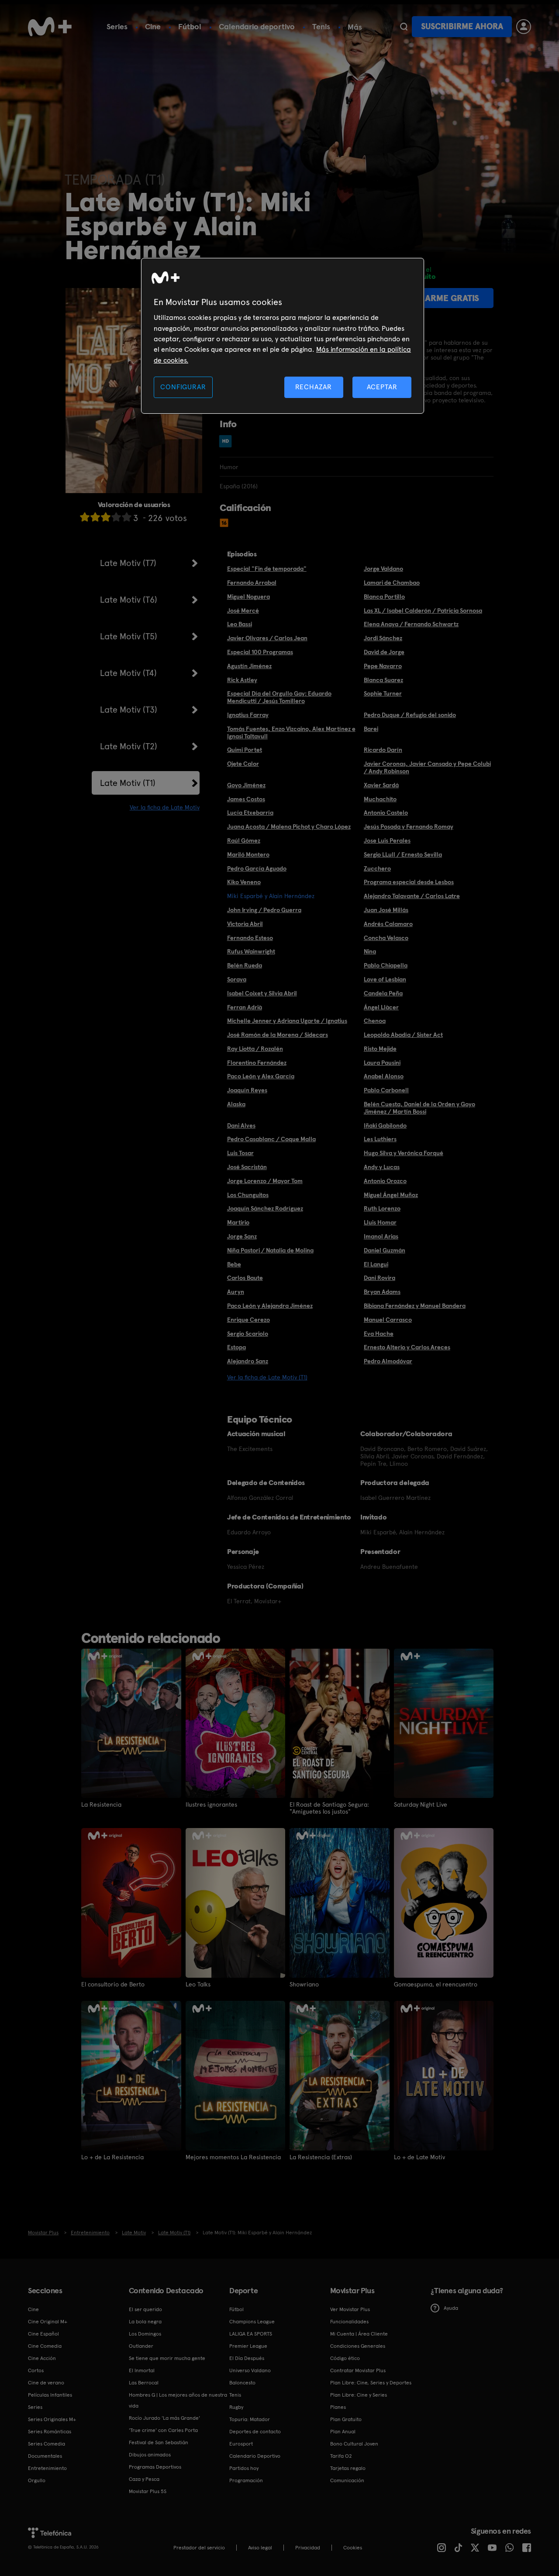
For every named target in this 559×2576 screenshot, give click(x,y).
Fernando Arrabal (252, 583)
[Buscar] (404, 27)
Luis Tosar (240, 1153)
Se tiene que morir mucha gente (167, 2358)
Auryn (236, 1292)
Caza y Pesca (144, 2479)
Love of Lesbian (385, 979)
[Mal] (95, 517)
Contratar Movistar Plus (358, 2370)
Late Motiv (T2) (129, 746)
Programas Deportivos (155, 2467)
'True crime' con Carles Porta (163, 2430)
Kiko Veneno (244, 882)
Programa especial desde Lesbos (409, 882)
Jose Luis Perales (387, 840)
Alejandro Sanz (248, 1361)
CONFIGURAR (183, 387)
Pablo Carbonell (386, 1090)
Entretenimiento (47, 2468)
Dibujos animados (150, 2455)
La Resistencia (101, 1804)
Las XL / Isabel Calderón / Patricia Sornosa (423, 611)
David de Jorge (384, 652)
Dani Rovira (380, 1278)
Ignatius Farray (248, 715)
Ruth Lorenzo (382, 1208)
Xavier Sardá (381, 785)
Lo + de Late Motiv (419, 2157)
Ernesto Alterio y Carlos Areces (407, 1347)
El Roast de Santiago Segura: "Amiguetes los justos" (329, 1808)
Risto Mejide (380, 1049)
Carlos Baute (245, 1278)
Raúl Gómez (244, 840)
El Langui (376, 1264)
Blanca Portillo (384, 597)
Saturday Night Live (421, 1804)
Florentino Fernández (257, 1063)
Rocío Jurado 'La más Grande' (164, 2418)
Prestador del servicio (199, 2548)
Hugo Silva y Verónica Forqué (404, 1153)
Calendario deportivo (257, 26)
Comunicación (347, 2480)
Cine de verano (46, 2383)
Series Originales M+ (52, 2419)
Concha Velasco (386, 938)
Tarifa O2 (341, 2456)
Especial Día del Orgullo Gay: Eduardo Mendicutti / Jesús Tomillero (279, 697)
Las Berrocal (144, 2383)
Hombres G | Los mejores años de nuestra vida (178, 2400)
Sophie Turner (383, 693)
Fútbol (190, 26)
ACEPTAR (382, 387)
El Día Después (247, 2358)
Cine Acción (42, 2358)
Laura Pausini (382, 1063)
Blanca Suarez (383, 680)
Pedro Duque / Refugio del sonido (410, 715)
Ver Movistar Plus (350, 2309)
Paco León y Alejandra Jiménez (270, 1306)
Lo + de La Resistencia (112, 2157)
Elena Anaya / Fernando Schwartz (411, 624)
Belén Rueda (245, 965)
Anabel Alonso (384, 1076)
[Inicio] (50, 27)
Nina (370, 951)
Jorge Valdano (383, 569)
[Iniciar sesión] (524, 27)
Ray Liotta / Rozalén (255, 1049)
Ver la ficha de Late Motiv (165, 807)
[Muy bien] (127, 517)
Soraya (237, 979)
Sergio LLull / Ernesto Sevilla (403, 854)
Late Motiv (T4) (128, 673)
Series (117, 26)
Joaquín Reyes (247, 1090)
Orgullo (37, 2480)
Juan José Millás (386, 910)
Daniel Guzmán (385, 1250)
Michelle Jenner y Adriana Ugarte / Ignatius (287, 1021)
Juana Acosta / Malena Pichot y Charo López (289, 827)
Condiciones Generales (358, 2346)
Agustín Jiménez (249, 666)
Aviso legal (260, 2548)
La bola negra (145, 2322)
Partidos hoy (244, 2468)
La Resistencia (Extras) (321, 2157)
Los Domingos (145, 2334)
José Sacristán (247, 1167)
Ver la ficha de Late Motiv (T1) (267, 1377)
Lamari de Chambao (392, 583)
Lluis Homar (380, 1222)
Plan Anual (343, 2432)
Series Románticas (50, 2432)
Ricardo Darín (383, 750)
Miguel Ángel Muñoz (391, 1195)
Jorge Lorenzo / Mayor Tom (265, 1181)
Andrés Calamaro (388, 924)
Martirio (238, 1222)
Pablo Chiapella (386, 965)
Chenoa (375, 1021)
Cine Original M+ (48, 2322)
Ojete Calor (243, 764)
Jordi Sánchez (383, 638)
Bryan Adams (382, 1292)
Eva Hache (379, 1334)
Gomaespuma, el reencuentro (436, 1984)
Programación (246, 2480)
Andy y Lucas (382, 1167)
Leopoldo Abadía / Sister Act (403, 1035)
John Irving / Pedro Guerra (264, 910)
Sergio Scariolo (248, 1334)
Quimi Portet (245, 750)
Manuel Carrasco (388, 1320)
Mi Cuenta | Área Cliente (359, 2334)
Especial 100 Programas (260, 652)
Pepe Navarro (383, 666)
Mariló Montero (248, 854)
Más (355, 27)
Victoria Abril (245, 924)
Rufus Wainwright (251, 951)
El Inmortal (142, 2370)
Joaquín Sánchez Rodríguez (265, 1208)
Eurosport (241, 2444)
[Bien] (116, 517)
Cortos (36, 2370)
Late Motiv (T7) (128, 563)
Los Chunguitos (248, 1195)
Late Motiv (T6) (129, 600)
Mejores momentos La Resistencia (233, 2157)
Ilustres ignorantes (211, 1804)
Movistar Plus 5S (148, 2491)
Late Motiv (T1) (128, 783)
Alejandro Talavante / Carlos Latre (412, 896)
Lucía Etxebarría (250, 813)
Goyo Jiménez (246, 785)
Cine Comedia (45, 2346)
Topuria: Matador (250, 2419)
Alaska (236, 1104)
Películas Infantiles (50, 2395)
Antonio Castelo (386, 813)
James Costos (246, 799)
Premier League (248, 2346)
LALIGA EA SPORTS (251, 2334)
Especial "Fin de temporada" (267, 569)
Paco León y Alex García (261, 1076)
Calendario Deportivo (255, 2456)
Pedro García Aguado (257, 868)
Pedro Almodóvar (388, 1361)
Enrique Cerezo (248, 1320)
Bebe (234, 1264)
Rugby (236, 2407)
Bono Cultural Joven (354, 2444)
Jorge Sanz (242, 1236)
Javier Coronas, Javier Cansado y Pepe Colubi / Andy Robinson (427, 767)
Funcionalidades (349, 2322)
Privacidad (308, 2548)
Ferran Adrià (245, 1007)
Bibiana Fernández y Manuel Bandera (415, 1306)
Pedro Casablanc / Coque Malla (271, 1139)
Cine (153, 26)
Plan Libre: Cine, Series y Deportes (371, 2383)
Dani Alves (241, 1125)
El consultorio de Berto (113, 1984)
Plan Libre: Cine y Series (359, 2395)
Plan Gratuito (346, 2419)
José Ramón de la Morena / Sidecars (278, 1035)
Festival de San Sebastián (159, 2442)
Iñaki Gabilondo (385, 1125)
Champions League (252, 2322)
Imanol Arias (381, 1236)
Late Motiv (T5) (129, 636)
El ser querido (145, 2309)
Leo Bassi (240, 624)
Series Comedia (47, 2444)
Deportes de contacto (255, 2432)
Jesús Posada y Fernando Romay (409, 827)
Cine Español (43, 2334)
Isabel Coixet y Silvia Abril (262, 993)
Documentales (45, 2456)
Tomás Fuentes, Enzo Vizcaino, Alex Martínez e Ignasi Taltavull (291, 732)
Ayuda (451, 2308)
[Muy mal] (85, 517)
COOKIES (353, 2548)
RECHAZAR (314, 387)
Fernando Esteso (250, 938)
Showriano (304, 1984)
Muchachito (380, 799)
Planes (338, 2407)
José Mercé (243, 611)
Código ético (345, 2358)
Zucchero (377, 868)
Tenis (321, 26)
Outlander (141, 2346)
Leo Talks (198, 1984)
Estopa (236, 1347)
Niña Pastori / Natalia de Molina (270, 1250)
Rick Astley (242, 680)
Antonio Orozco (385, 1181)
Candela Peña (383, 993)
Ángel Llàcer (381, 1007)
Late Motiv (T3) (129, 710)
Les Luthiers (380, 1139)
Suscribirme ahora (462, 26)
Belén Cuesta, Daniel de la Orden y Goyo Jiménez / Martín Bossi (419, 1108)
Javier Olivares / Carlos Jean (267, 638)
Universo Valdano (250, 2370)
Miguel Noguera (248, 597)
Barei (371, 729)
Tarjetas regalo (348, 2468)
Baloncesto (242, 2383)
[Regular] (106, 517)
